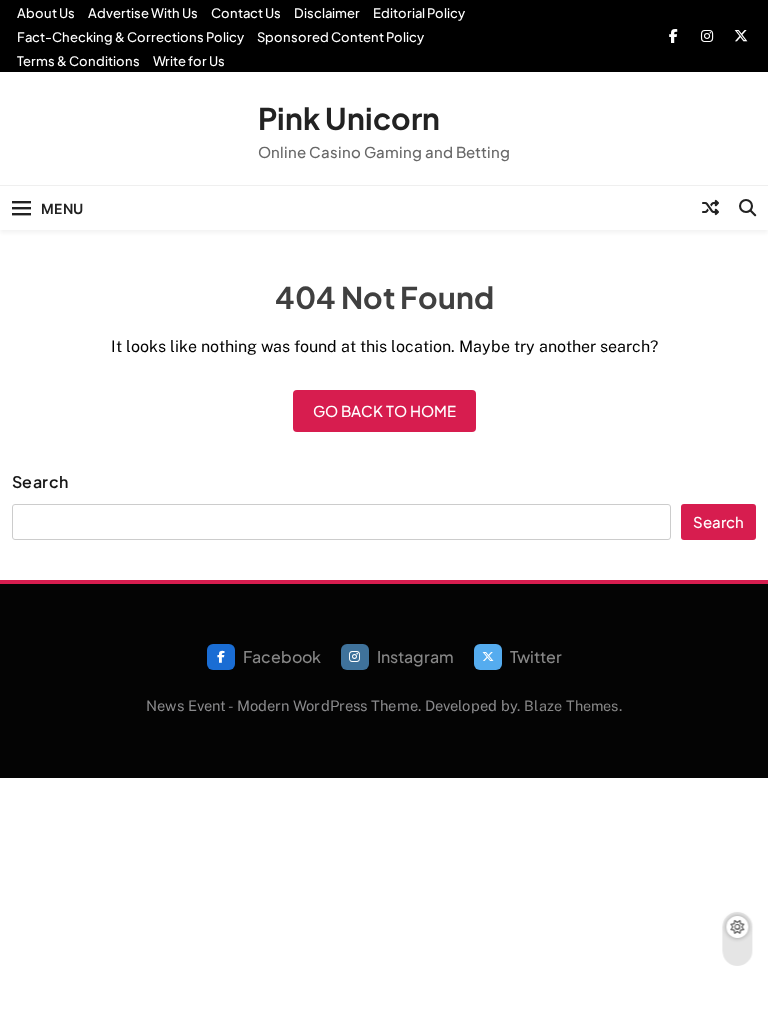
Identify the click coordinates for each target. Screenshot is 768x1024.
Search (40, 482)
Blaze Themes (571, 705)
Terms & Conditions (78, 61)
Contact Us (246, 13)
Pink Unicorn (349, 118)
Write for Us (189, 61)
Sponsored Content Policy (340, 37)
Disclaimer (327, 13)
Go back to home (384, 410)
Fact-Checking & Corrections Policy (130, 37)
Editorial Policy (419, 13)
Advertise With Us (143, 13)
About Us (46, 13)
